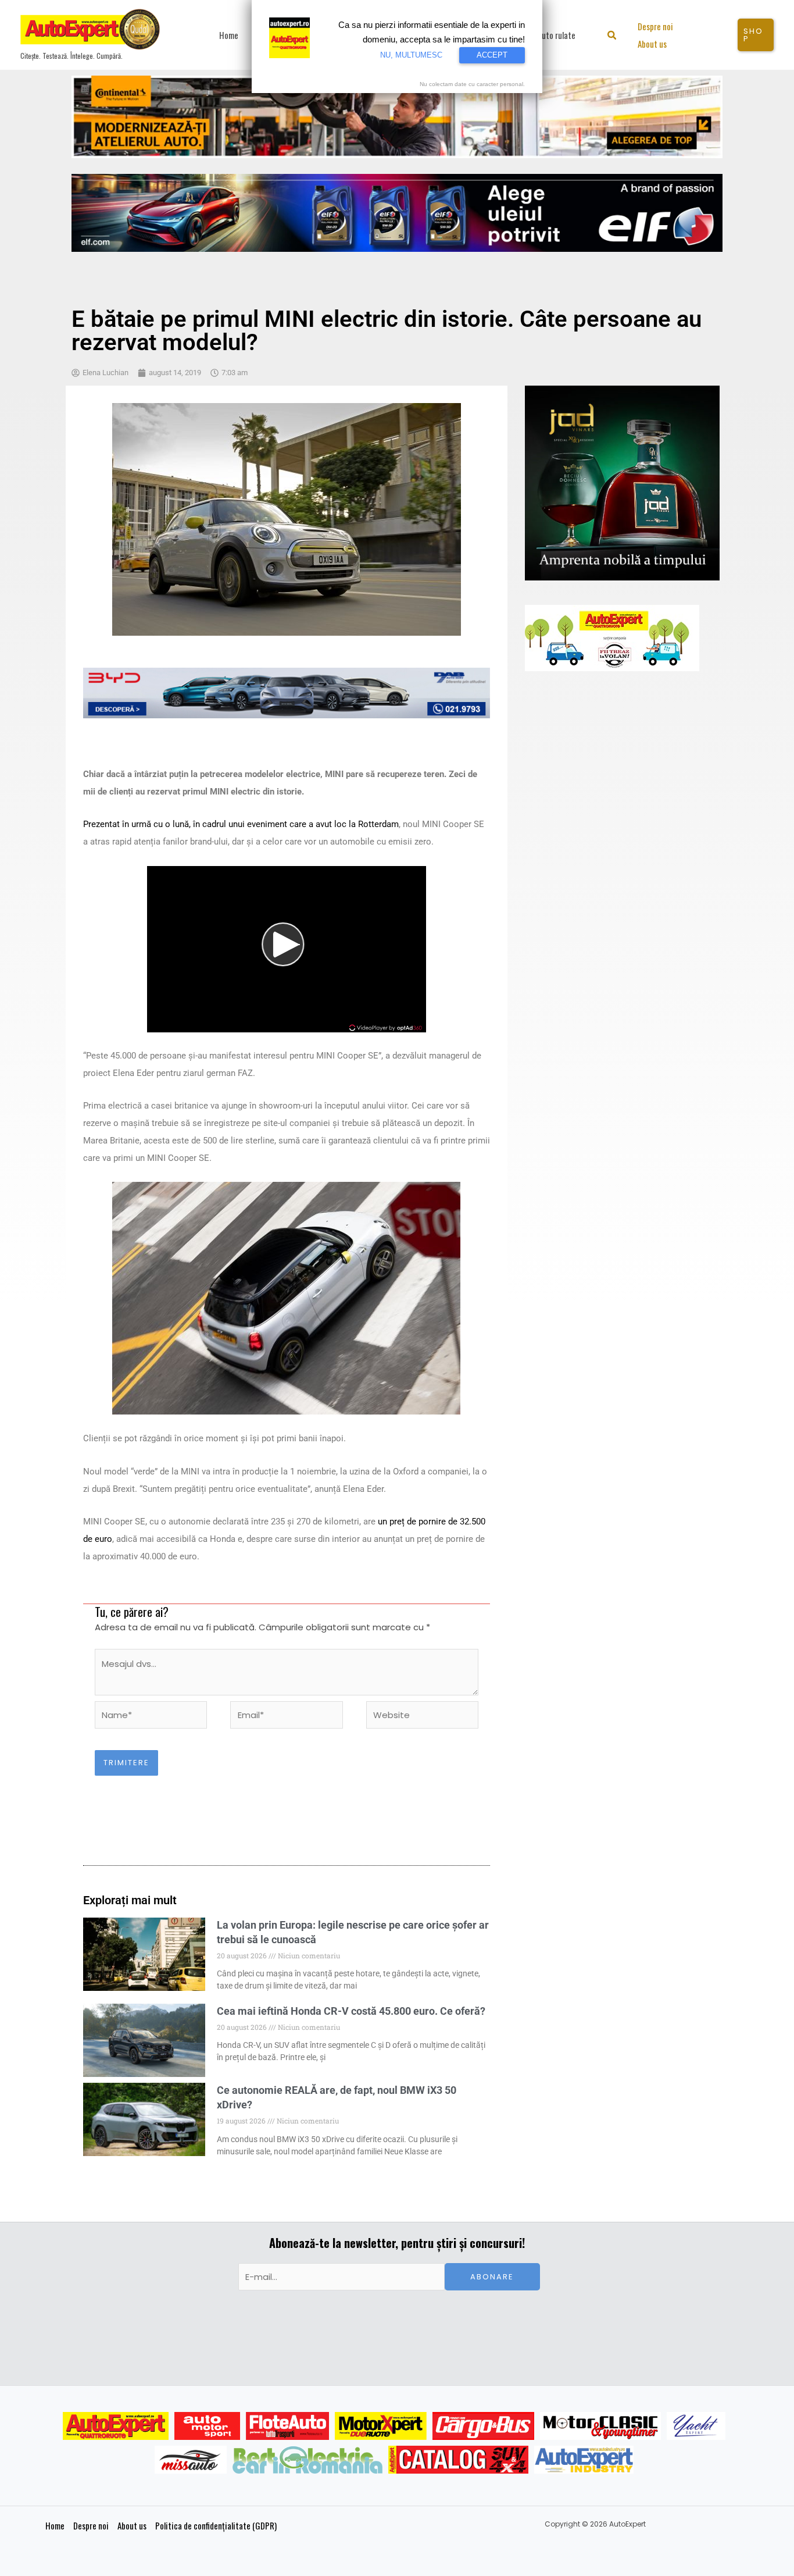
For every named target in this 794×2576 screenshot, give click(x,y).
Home (55, 2525)
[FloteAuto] (287, 2426)
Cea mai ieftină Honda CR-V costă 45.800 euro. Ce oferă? (351, 2011)
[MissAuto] (191, 2460)
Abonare (492, 2277)
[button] (612, 36)
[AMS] (208, 2426)
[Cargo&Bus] (483, 2426)
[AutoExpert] (116, 2426)
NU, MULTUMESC (411, 55)
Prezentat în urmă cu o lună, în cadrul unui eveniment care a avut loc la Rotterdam (241, 824)
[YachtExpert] (696, 2426)
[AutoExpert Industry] (584, 2460)
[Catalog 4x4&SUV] (458, 2460)
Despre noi (91, 2525)
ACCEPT (492, 55)
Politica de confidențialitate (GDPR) (216, 2525)
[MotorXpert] (381, 2426)
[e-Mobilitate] (307, 2460)
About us (132, 2525)
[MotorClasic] (600, 2426)
